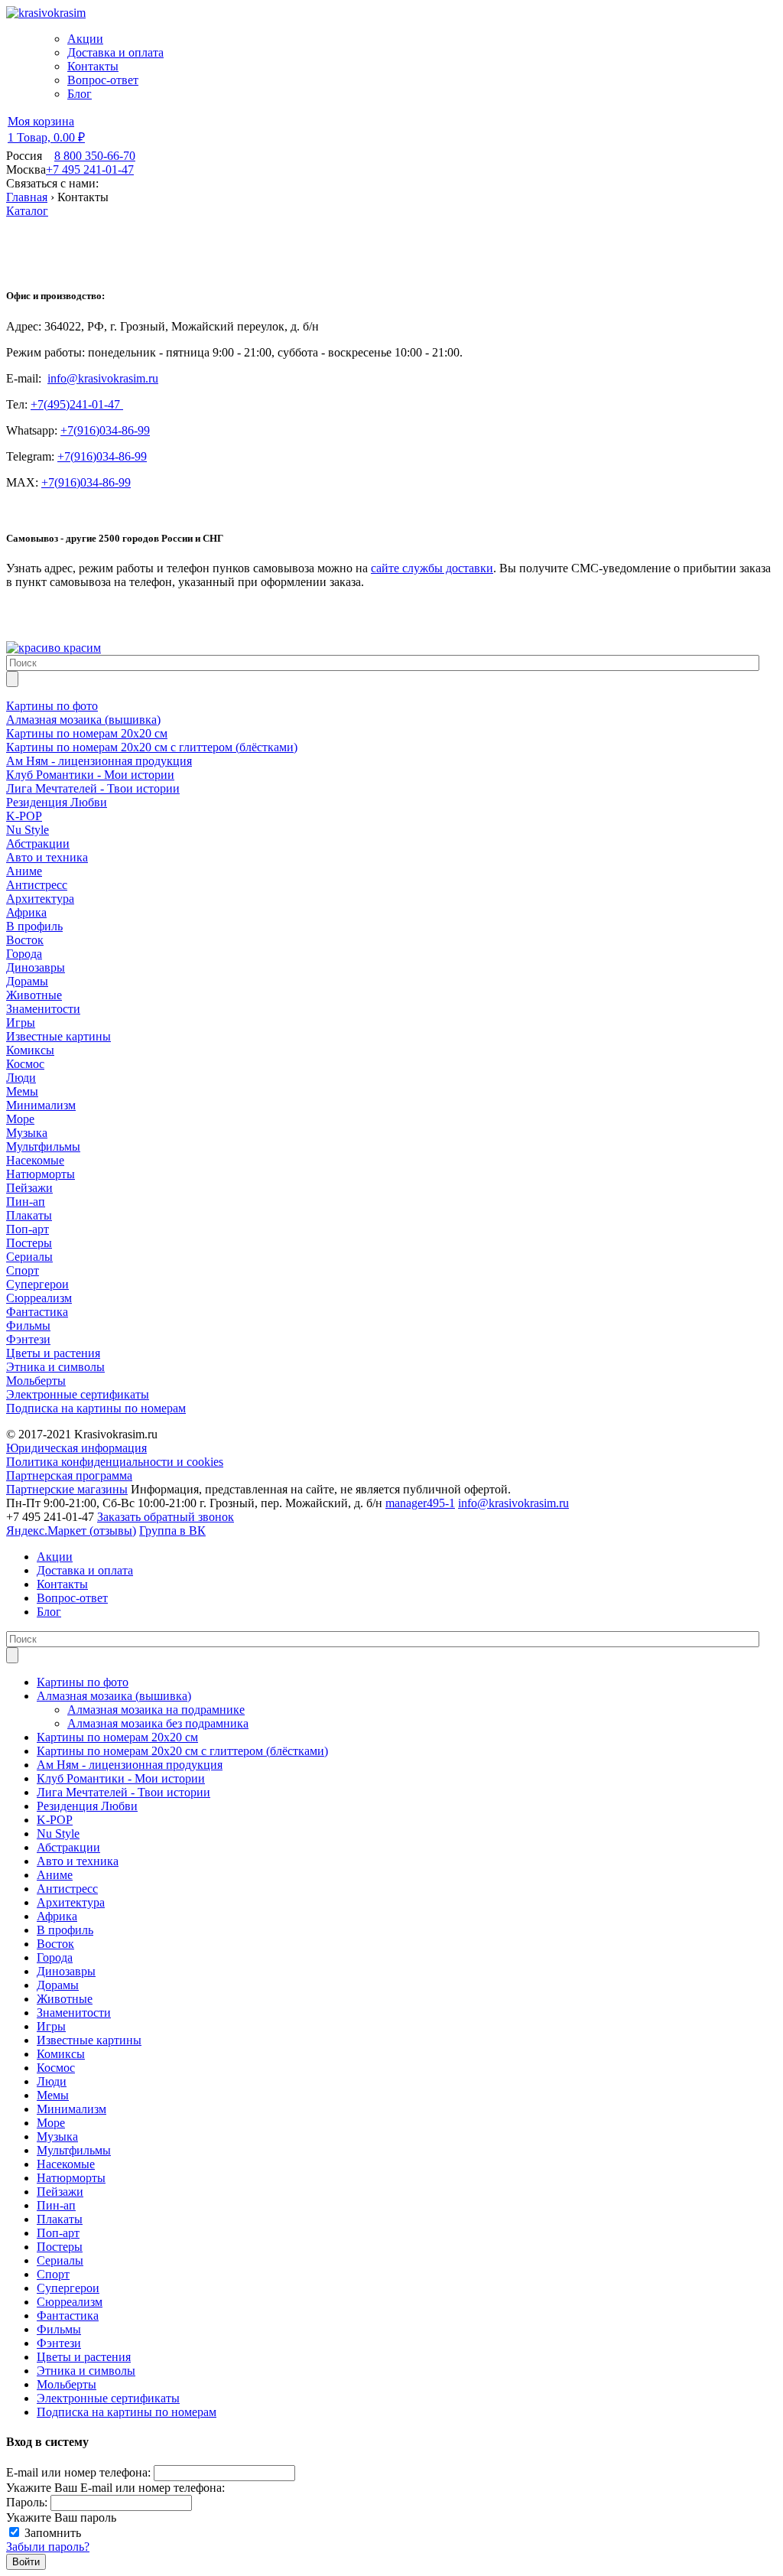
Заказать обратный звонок (166, 1517)
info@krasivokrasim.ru (103, 378)
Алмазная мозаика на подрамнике (156, 1710)
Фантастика (68, 2315)
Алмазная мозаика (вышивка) (114, 1696)
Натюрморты (71, 2178)
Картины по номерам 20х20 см (117, 1737)
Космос (56, 2068)
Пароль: (27, 2502)
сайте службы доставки (432, 568)
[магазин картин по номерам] (54, 648)
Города (55, 1957)
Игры (51, 2026)
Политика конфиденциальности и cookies (115, 1462)
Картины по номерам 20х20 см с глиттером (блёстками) (182, 1751)
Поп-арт (58, 2233)
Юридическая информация (76, 1448)
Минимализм (71, 2109)
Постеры (60, 2247)
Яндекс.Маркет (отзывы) (71, 1531)
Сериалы (60, 2260)
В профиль (65, 1930)
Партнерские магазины (67, 1489)
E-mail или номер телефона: (78, 2472)
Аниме (55, 1875)
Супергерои (68, 2288)
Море (51, 2123)
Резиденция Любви (87, 1806)
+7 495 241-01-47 (90, 169)
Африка (57, 1916)
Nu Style (58, 1833)
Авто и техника (78, 1861)
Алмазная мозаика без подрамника (158, 1723)
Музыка (57, 2136)
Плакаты (60, 2219)
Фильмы (59, 2329)
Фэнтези (59, 2343)
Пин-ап (56, 2205)
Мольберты (67, 2384)
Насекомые (66, 2164)
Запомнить (53, 2533)
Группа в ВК (172, 1531)
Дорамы (58, 1985)
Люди (52, 2081)
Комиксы (61, 2054)
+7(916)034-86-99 (105, 430)
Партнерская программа (69, 1475)
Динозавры (66, 1971)
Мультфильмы (74, 2150)
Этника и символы (86, 2371)
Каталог (27, 211)
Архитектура (71, 1902)
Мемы (53, 2095)
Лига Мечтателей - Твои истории (123, 1792)
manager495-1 (420, 1503)
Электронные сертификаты (108, 2398)
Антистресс (67, 1889)
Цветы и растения (84, 2357)
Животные (65, 1999)
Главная (27, 197)
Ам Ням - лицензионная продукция (130, 1765)
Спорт (53, 2274)
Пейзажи (60, 2192)
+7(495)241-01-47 (77, 404)
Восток (55, 1944)
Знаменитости (74, 2013)
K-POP (55, 1820)
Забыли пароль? (48, 2547)
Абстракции (68, 1847)
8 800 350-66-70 (95, 156)
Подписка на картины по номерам (127, 2412)
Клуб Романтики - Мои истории (121, 1778)
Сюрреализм (70, 2302)
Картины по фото (83, 1682)
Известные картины (89, 2040)
